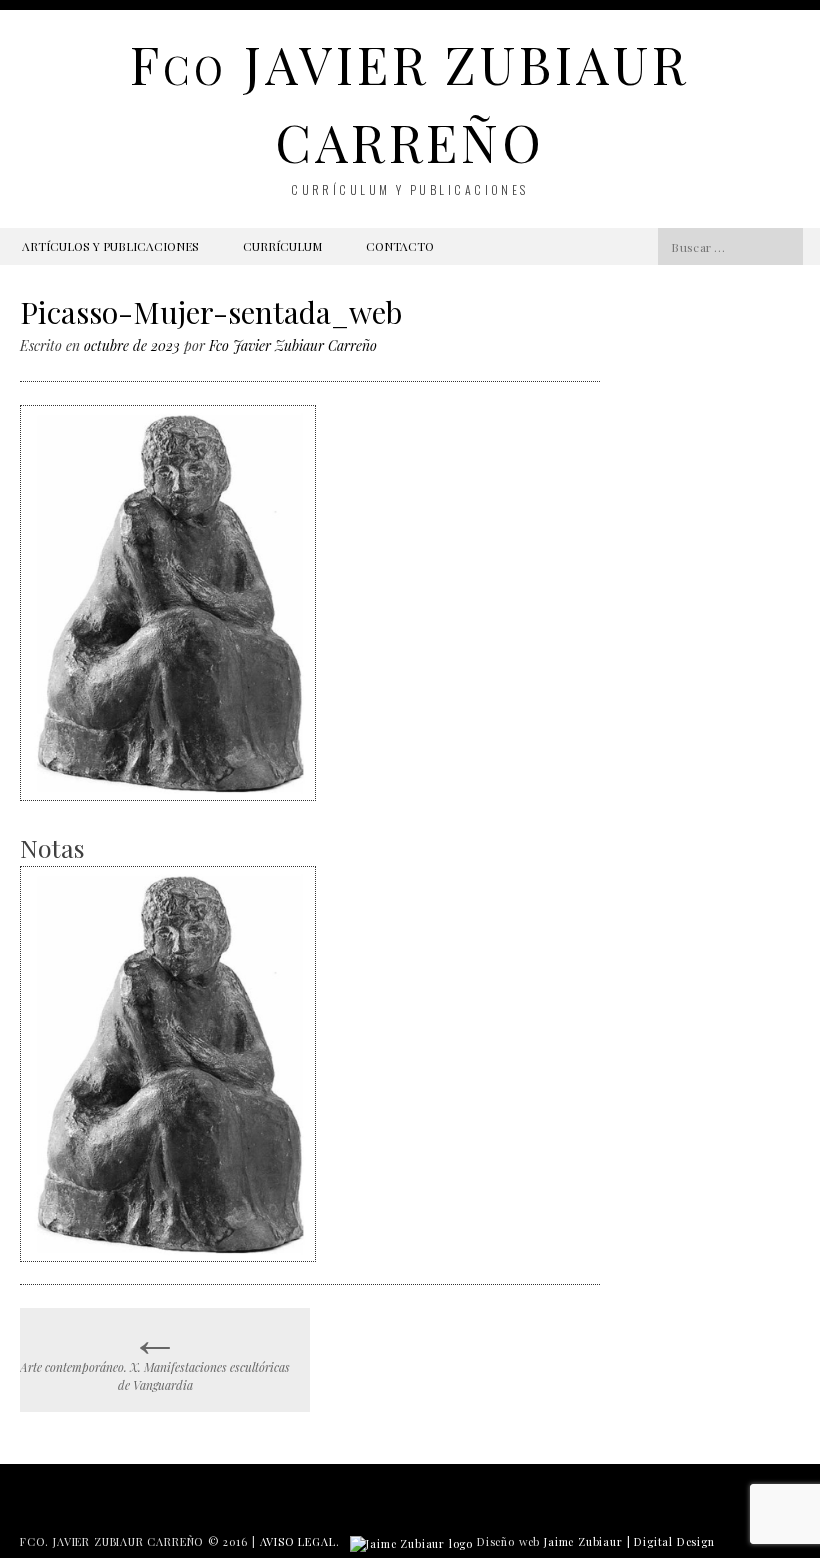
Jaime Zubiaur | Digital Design (629, 1541)
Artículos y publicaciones (110, 246)
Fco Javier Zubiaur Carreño (293, 345)
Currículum (282, 246)
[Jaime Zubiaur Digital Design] (411, 1541)
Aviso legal (298, 1541)
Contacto (400, 246)
